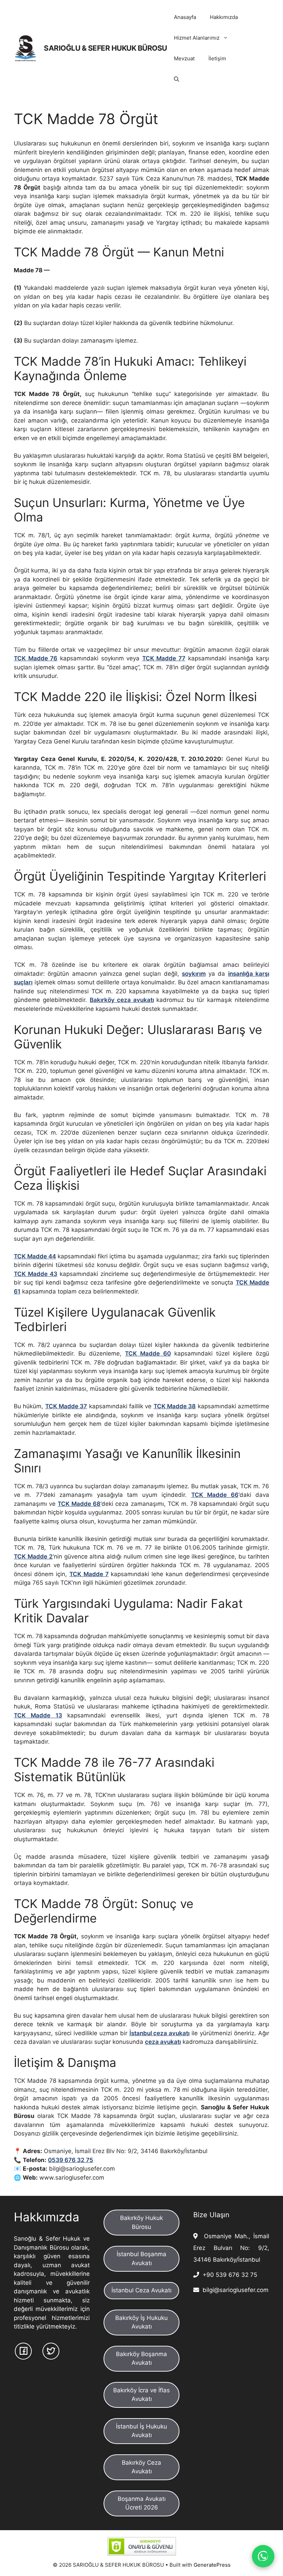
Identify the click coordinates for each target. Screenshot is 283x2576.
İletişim (217, 58)
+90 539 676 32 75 (228, 2275)
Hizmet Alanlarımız (197, 38)
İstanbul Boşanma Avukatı (141, 2259)
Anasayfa (185, 17)
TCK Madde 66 (215, 1495)
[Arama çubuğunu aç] (177, 79)
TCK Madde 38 (175, 1406)
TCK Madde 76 (36, 658)
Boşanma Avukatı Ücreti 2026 (142, 2503)
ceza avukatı (163, 2042)
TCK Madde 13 (38, 1715)
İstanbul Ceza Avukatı (141, 2290)
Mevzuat (184, 58)
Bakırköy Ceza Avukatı (141, 2467)
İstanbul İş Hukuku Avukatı (141, 2431)
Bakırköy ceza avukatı (122, 1000)
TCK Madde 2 (33, 1556)
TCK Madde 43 (36, 1274)
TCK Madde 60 (148, 1353)
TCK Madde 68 (79, 1504)
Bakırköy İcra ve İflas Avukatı (141, 2395)
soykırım (194, 974)
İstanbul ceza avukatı (160, 2033)
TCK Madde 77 (164, 658)
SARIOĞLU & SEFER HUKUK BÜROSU (105, 48)
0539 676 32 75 (71, 2160)
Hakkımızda (224, 17)
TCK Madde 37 (66, 1406)
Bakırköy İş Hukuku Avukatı (141, 2322)
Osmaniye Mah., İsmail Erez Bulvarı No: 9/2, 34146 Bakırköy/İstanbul (231, 2248)
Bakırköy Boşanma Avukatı (141, 2359)
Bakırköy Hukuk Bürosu (141, 2222)
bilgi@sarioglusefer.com (234, 2290)
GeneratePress (212, 2565)
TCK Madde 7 (89, 1574)
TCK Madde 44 (35, 1256)
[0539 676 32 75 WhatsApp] (263, 2556)
